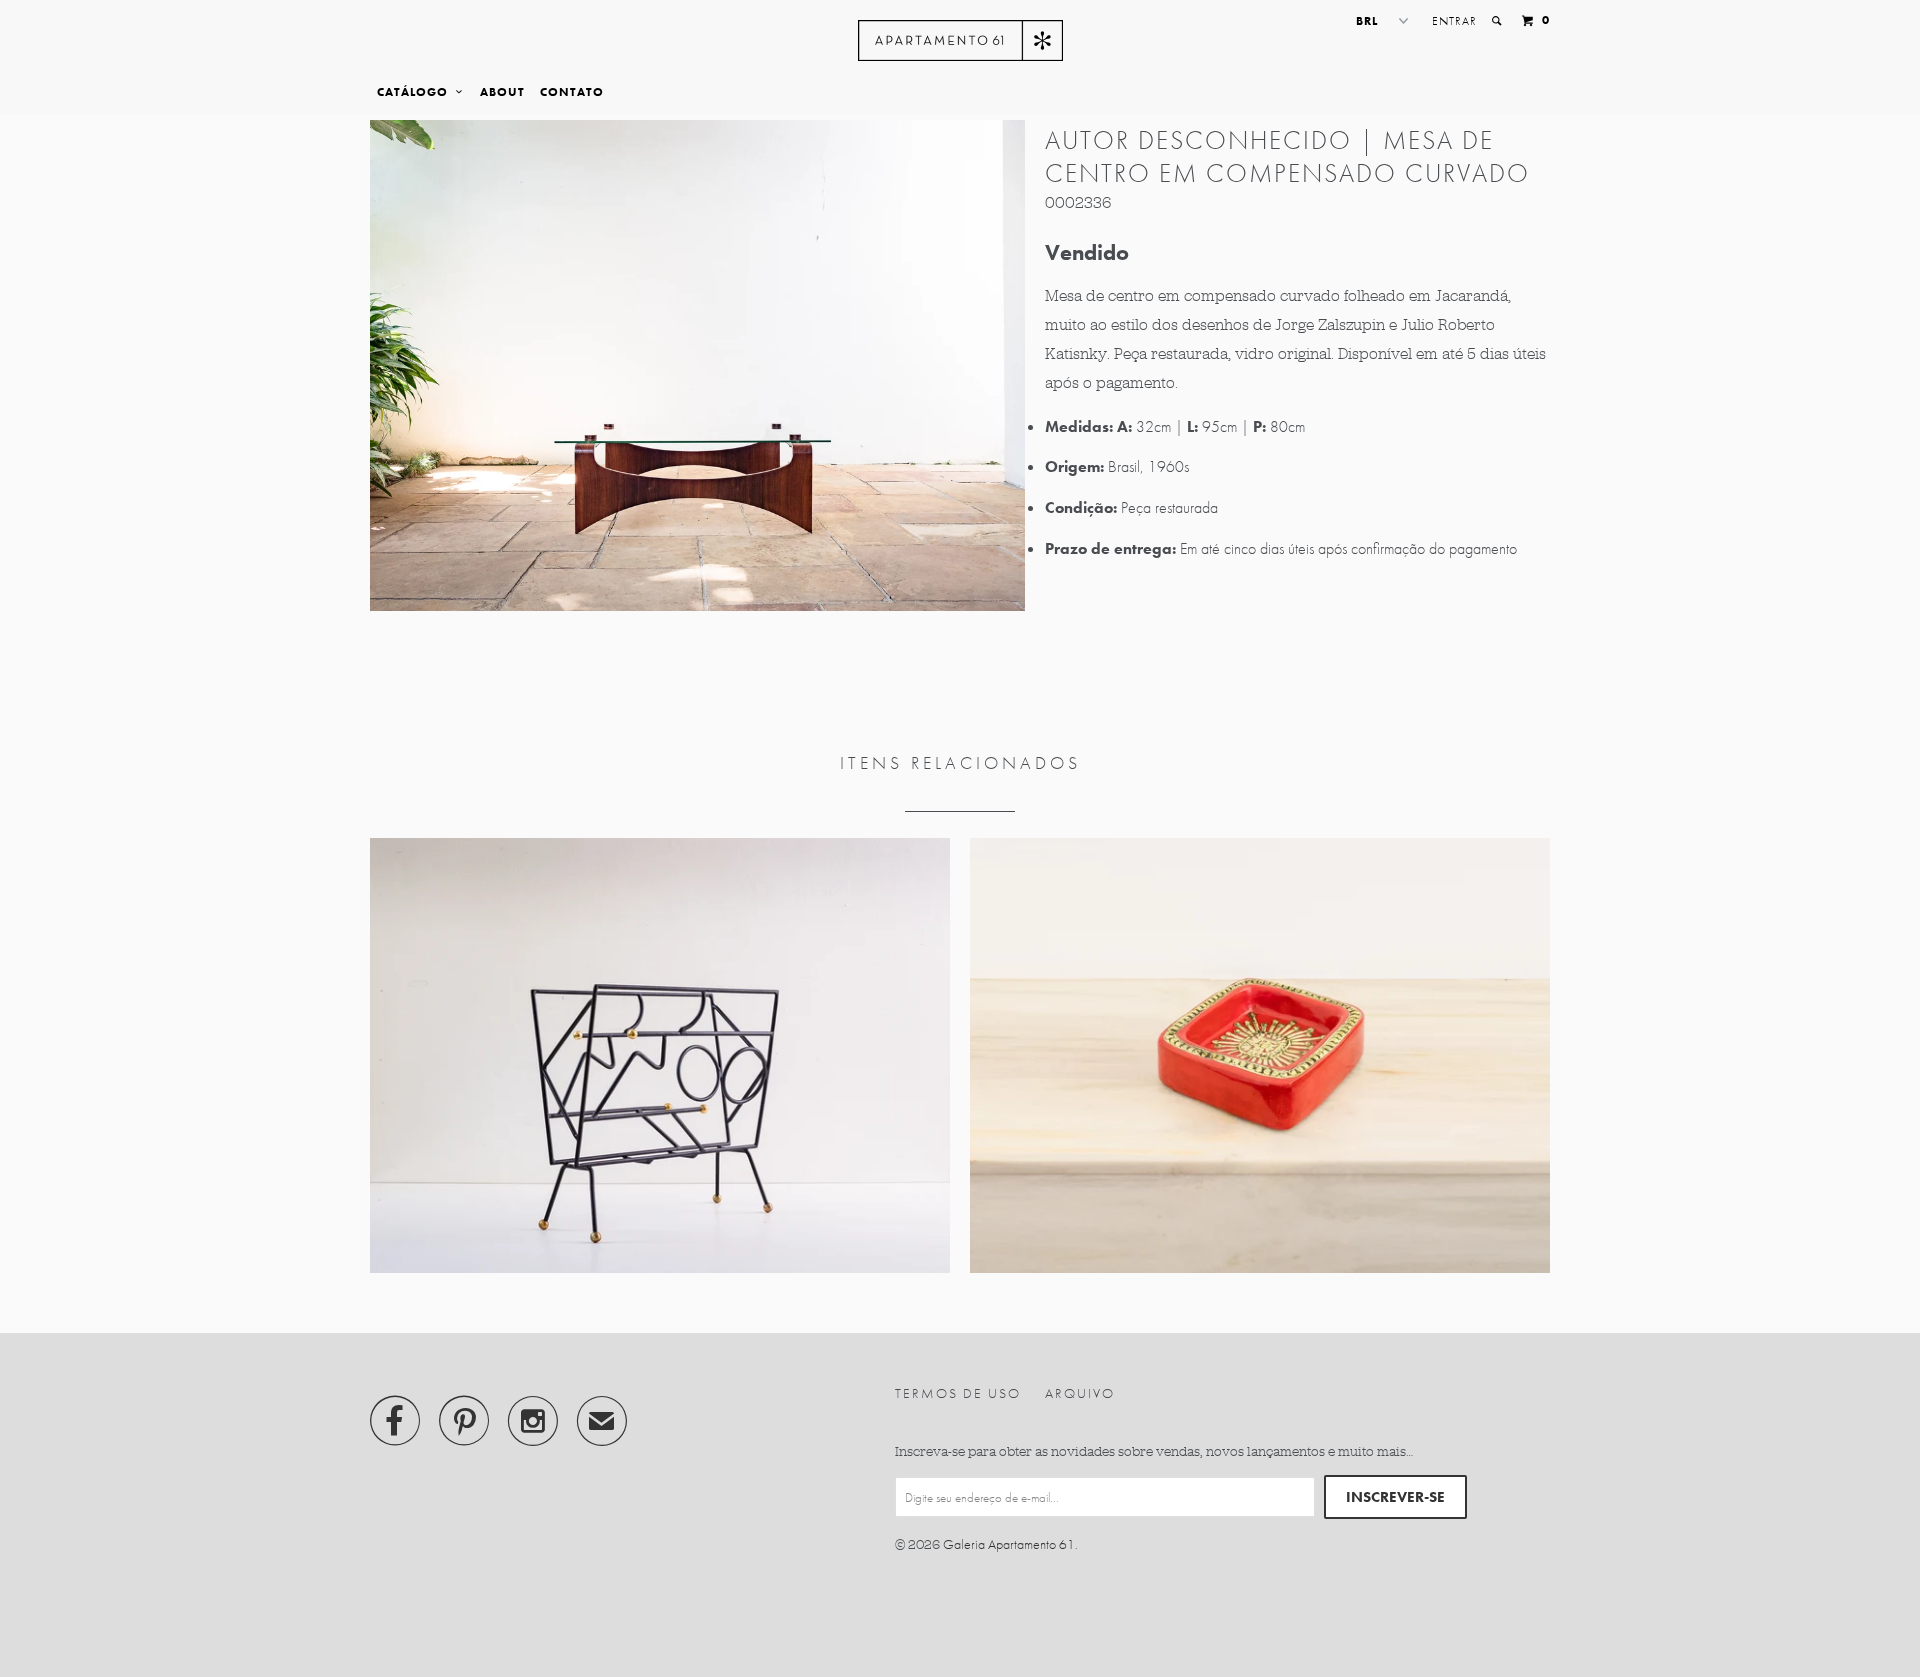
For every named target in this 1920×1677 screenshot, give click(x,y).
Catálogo (416, 92)
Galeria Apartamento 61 (1009, 1544)
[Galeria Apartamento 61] (960, 40)
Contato (572, 92)
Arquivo (1080, 1393)
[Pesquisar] (1498, 21)
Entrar (1454, 21)
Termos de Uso (958, 1393)
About (502, 92)
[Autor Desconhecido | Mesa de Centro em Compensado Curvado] (697, 365)
